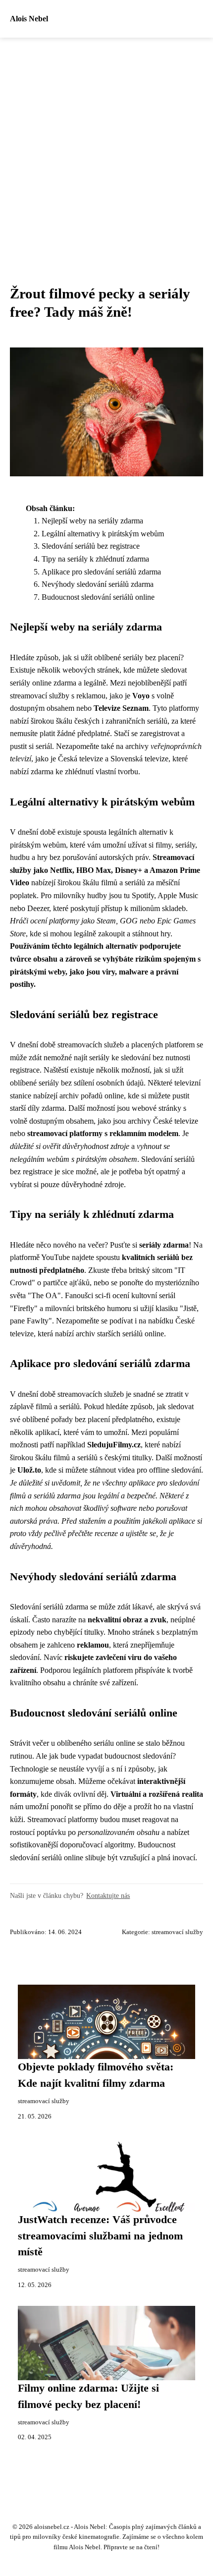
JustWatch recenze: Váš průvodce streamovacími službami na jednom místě (100, 2236)
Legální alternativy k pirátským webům (103, 534)
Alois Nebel (29, 19)
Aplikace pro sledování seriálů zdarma (101, 572)
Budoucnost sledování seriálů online (98, 597)
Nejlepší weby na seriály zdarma (92, 521)
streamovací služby (177, 1932)
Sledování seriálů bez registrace (91, 546)
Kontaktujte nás (108, 1895)
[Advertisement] (106, 149)
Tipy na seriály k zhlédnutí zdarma (95, 559)
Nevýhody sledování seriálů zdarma (98, 584)
